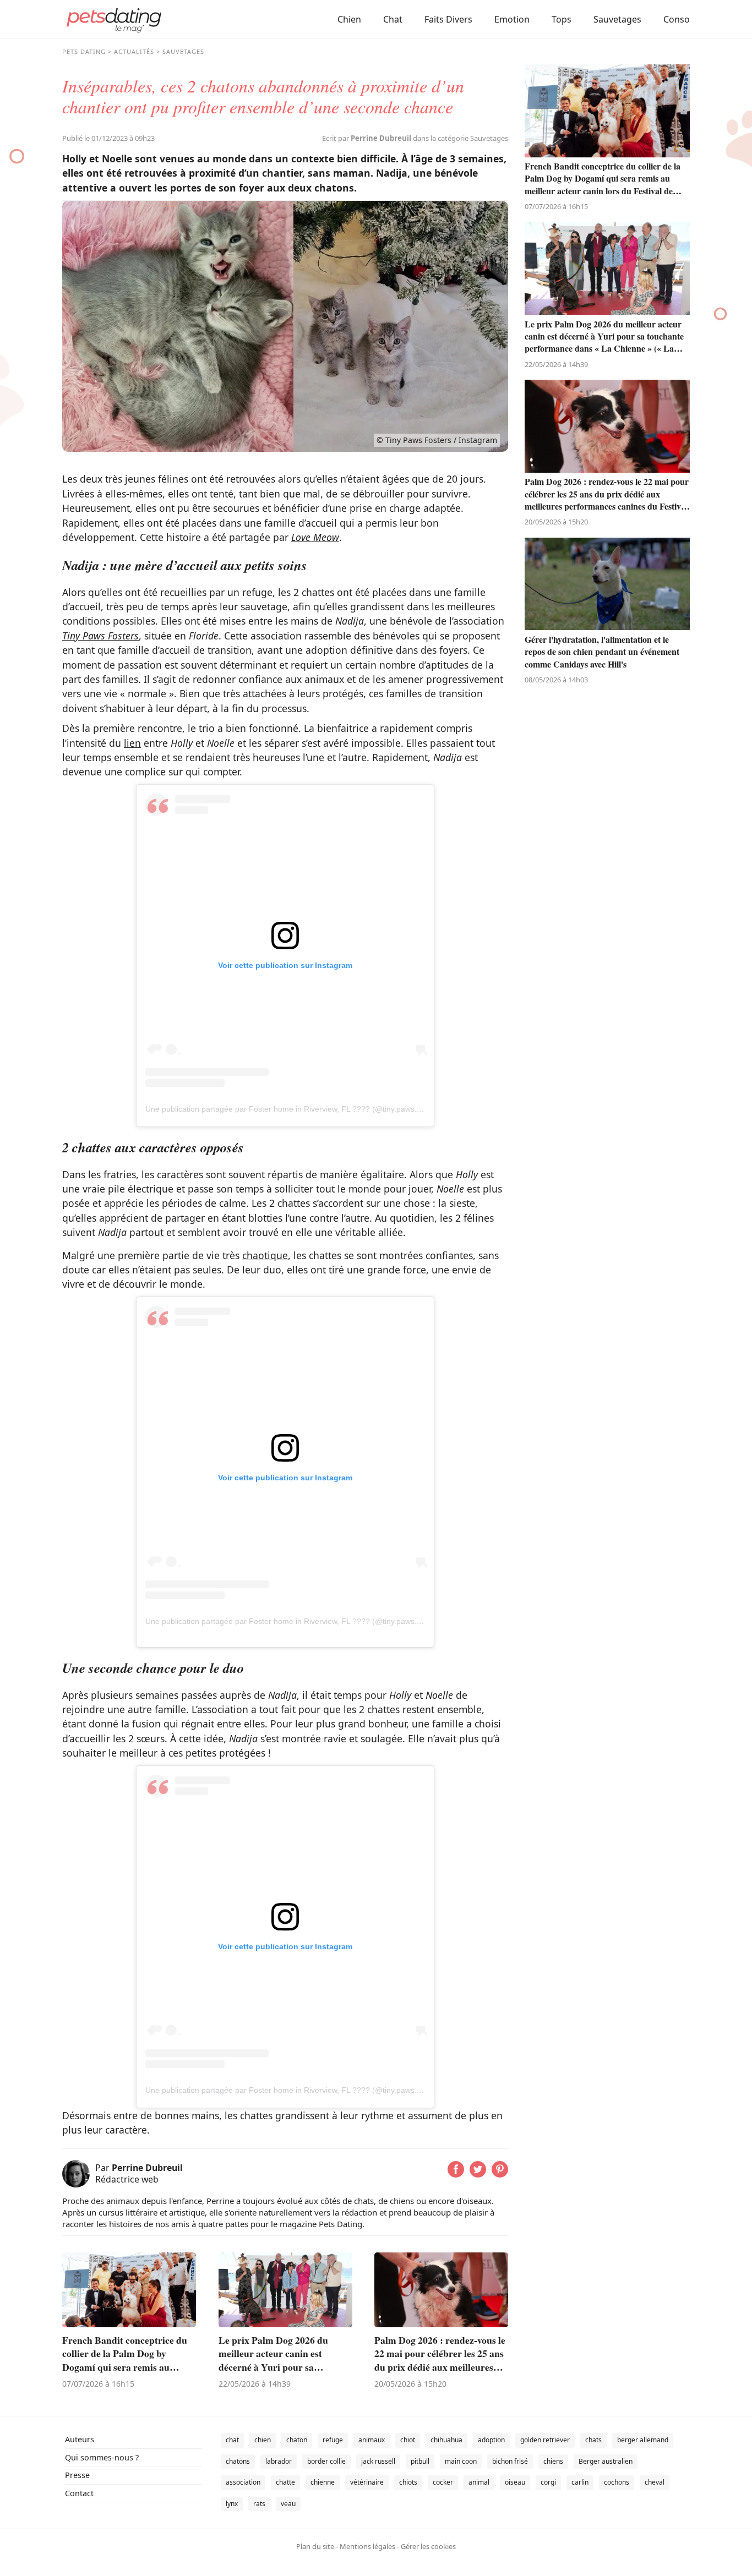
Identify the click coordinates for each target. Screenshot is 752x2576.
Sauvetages (617, 19)
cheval (655, 2482)
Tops (562, 19)
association (243, 2482)
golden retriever (545, 2440)
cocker (443, 2482)
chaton (297, 2440)
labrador (279, 2461)
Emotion (512, 19)
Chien (349, 19)
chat (232, 2440)
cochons (617, 2482)
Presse (77, 2475)
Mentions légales (367, 2546)
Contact (79, 2493)
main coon (461, 2461)
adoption (491, 2440)
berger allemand (643, 2440)
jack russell (378, 2461)
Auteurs (80, 2439)
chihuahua (446, 2440)
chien (263, 2440)
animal (479, 2482)
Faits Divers (448, 19)
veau (288, 2504)
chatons (238, 2461)
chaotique (265, 1255)
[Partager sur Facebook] (456, 2174)
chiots (408, 2482)
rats (259, 2504)
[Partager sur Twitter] (478, 2174)
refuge (333, 2440)
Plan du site (315, 2546)
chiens (553, 2461)
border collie (326, 2461)
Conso (677, 19)
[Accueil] (114, 19)
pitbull (420, 2461)
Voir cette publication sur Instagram (285, 965)
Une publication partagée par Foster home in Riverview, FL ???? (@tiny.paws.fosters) (294, 1109)
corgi (548, 2482)
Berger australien (606, 2461)
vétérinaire (367, 2482)
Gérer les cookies (428, 2546)
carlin (580, 2482)
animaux (372, 2440)
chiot (408, 2440)
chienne (323, 2482)
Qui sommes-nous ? (102, 2457)
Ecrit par (367, 138)
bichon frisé (510, 2461)
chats (593, 2440)
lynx (232, 2504)
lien (132, 743)
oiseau (515, 2482)
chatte (285, 2482)
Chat (393, 19)
